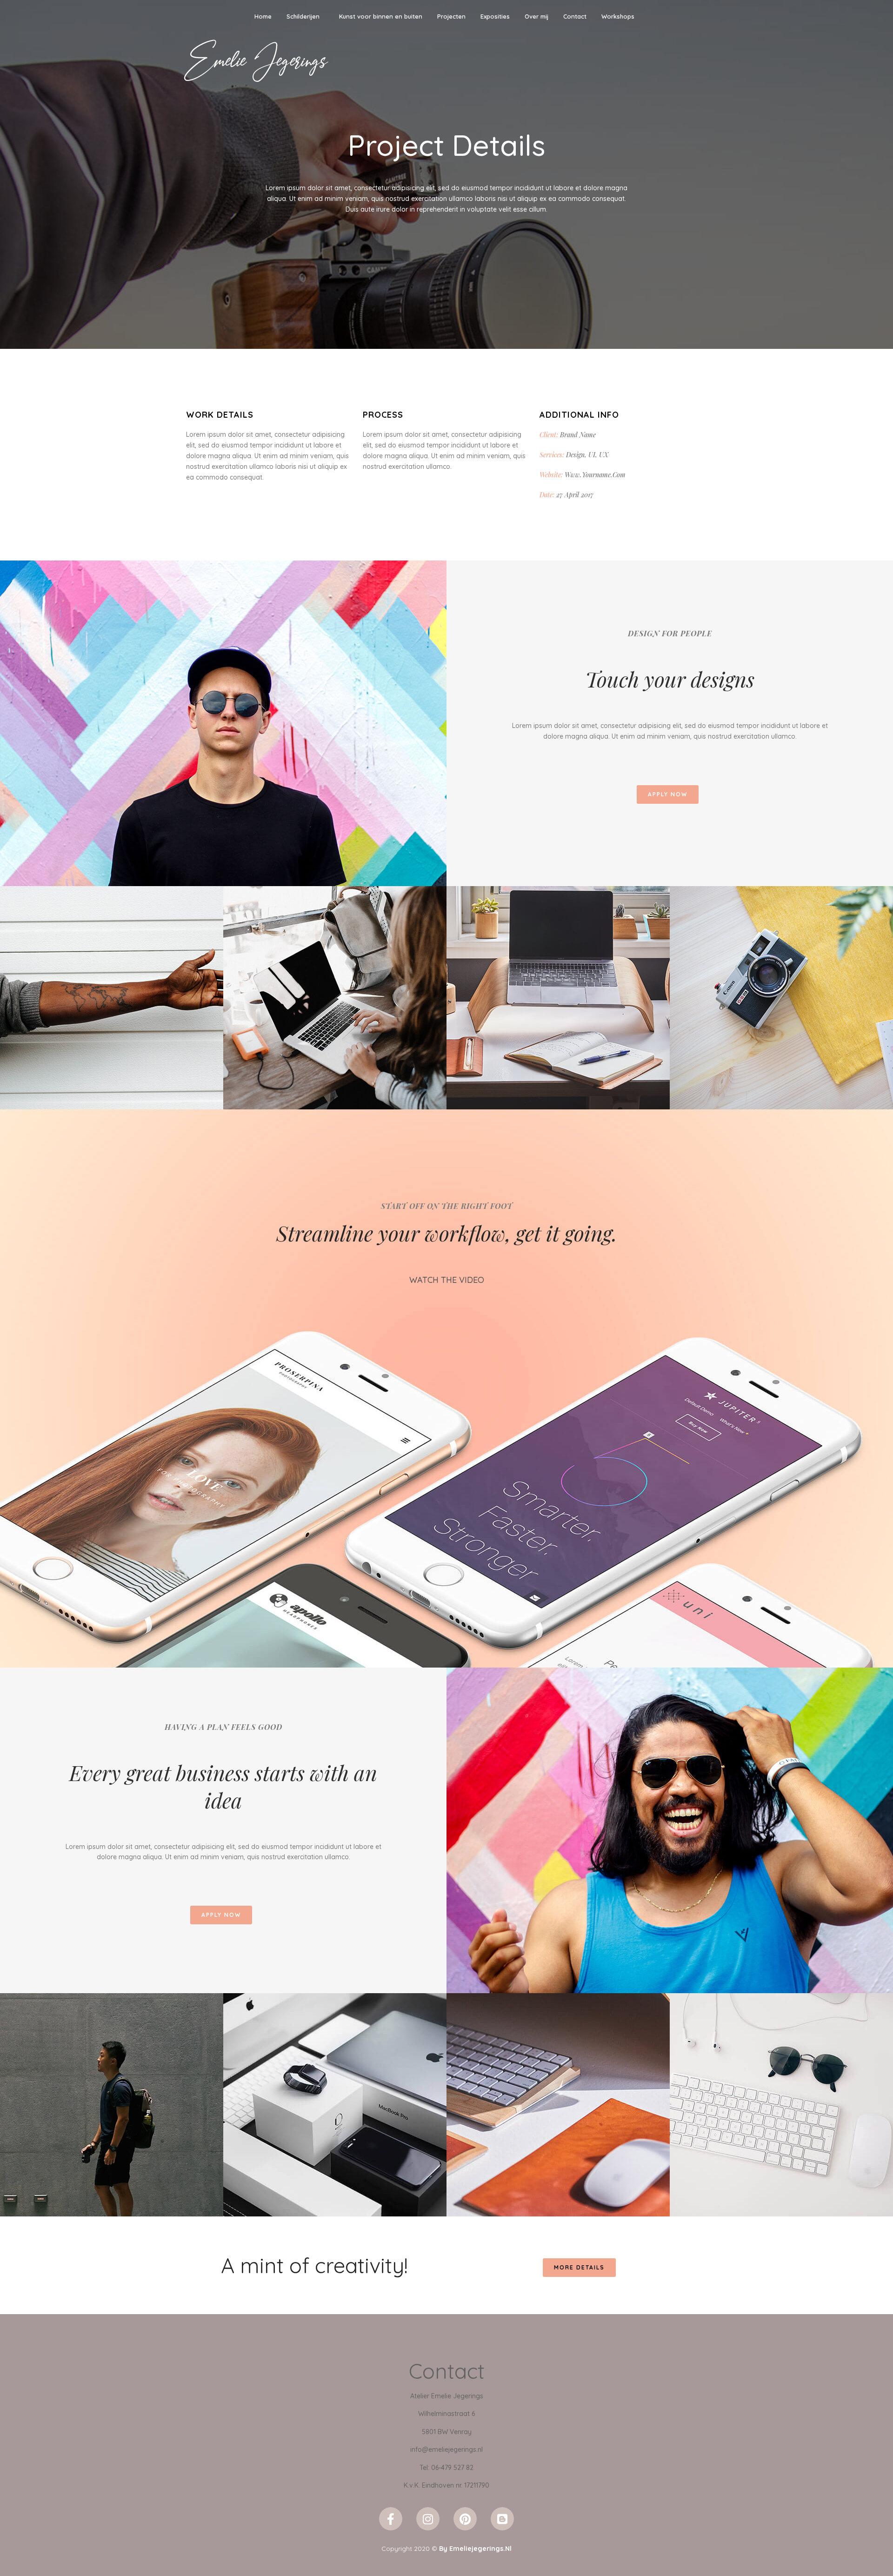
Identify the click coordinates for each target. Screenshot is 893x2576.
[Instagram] (428, 2519)
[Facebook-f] (391, 2519)
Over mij (536, 16)
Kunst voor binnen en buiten (381, 16)
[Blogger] (502, 2519)
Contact (575, 16)
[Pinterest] (465, 2519)
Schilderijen (303, 16)
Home (263, 16)
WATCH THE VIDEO (447, 1280)
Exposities (495, 16)
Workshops (618, 16)
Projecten (451, 16)
